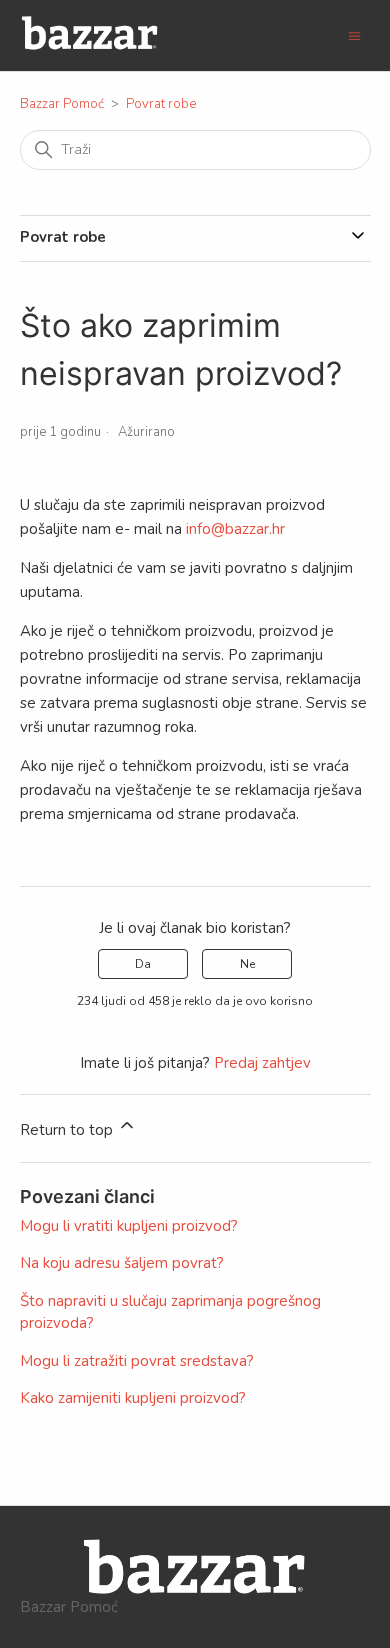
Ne (247, 964)
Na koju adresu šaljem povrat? (122, 1263)
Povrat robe (161, 104)
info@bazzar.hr (235, 529)
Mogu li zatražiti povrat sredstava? (137, 1361)
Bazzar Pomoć (62, 104)
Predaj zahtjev (262, 1063)
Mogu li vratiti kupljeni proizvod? (129, 1226)
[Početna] (90, 46)
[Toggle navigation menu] (354, 35)
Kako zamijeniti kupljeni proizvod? (133, 1398)
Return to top (68, 1130)
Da (143, 964)
